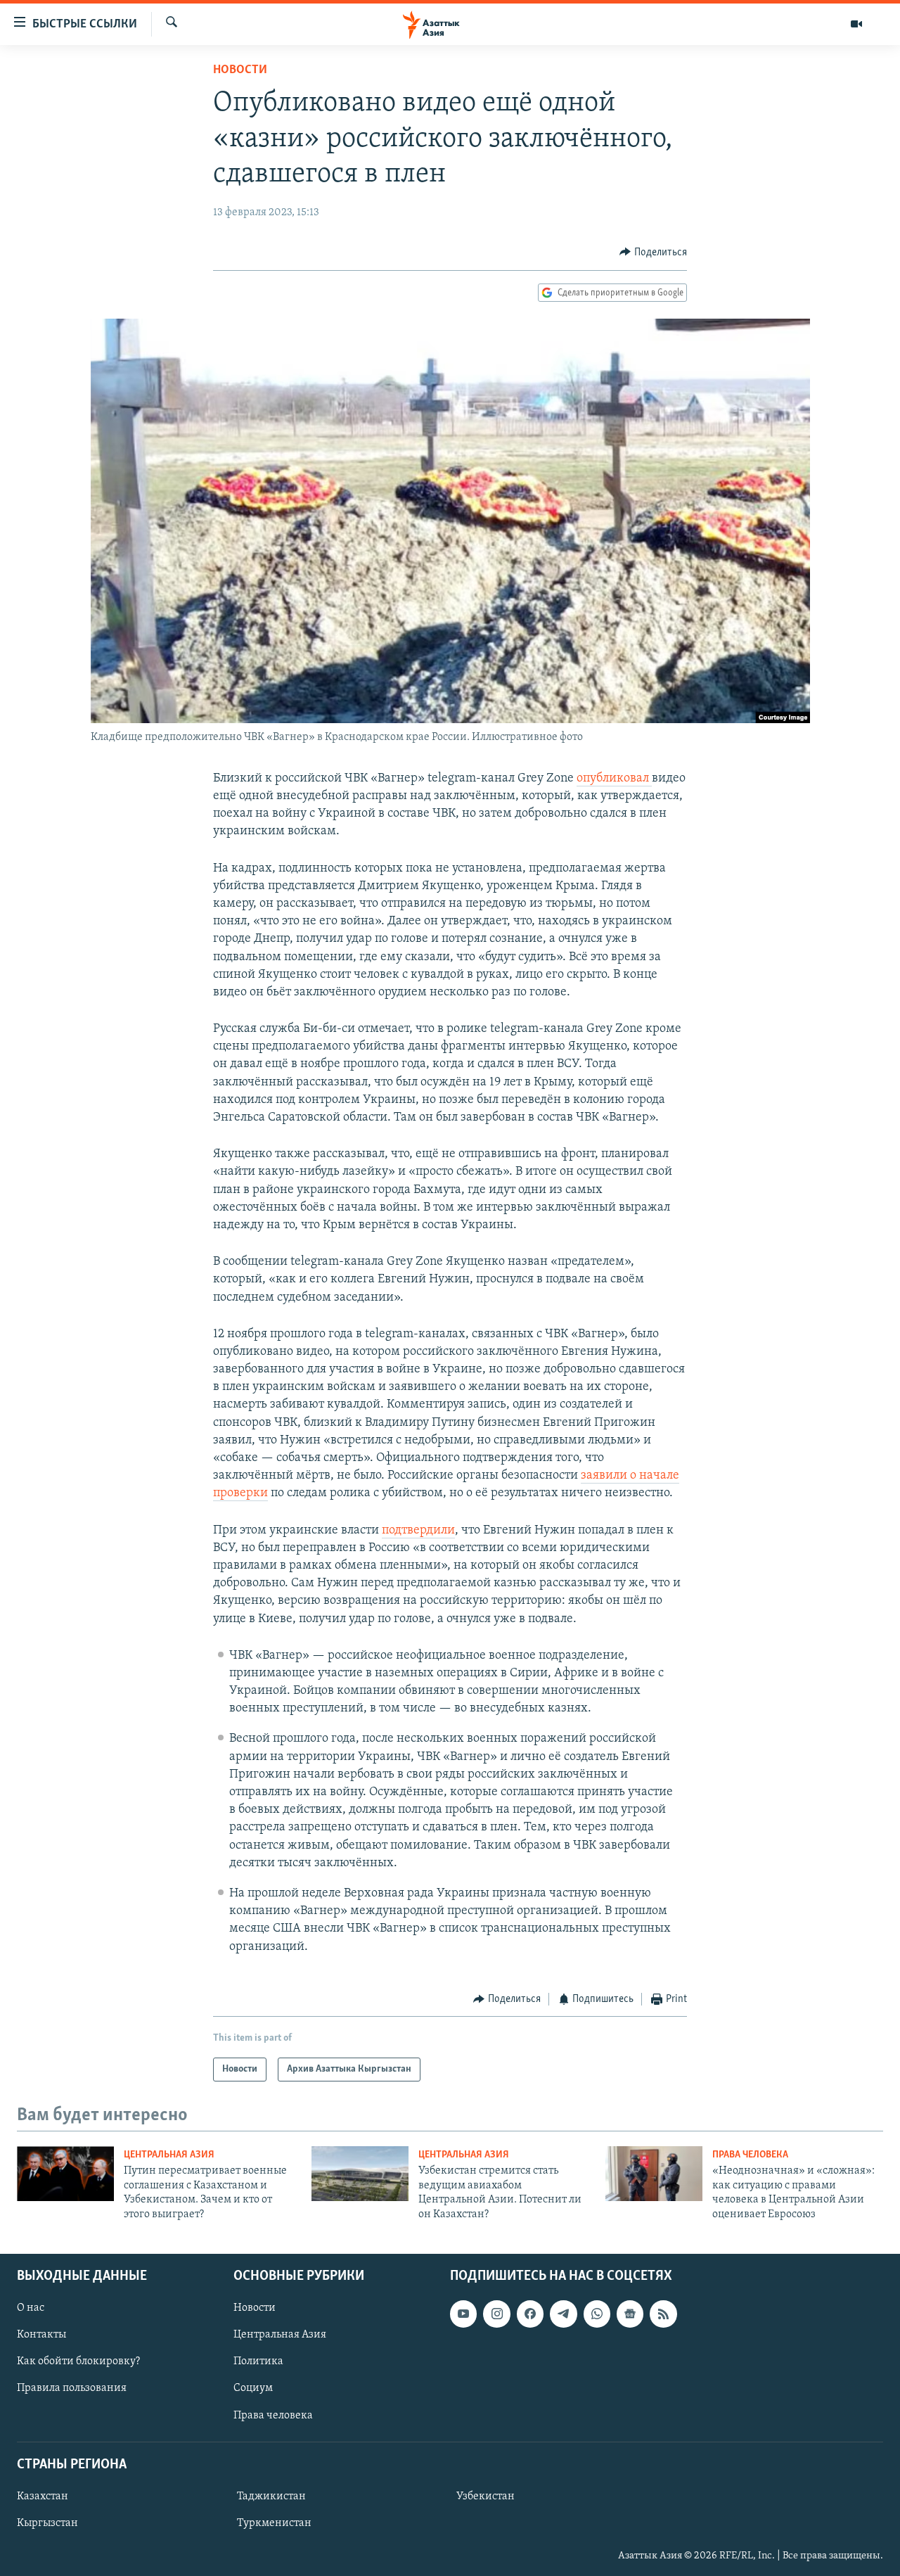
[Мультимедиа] (856, 24)
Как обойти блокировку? (78, 2361)
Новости (240, 70)
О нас (31, 2308)
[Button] (653, 253)
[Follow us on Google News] (630, 2314)
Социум (253, 2388)
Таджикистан (271, 2497)
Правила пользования (72, 2388)
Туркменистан (274, 2523)
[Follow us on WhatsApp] (597, 2314)
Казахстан (43, 2497)
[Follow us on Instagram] (496, 2314)
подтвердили (418, 1531)
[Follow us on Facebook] (530, 2314)
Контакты (41, 2335)
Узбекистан (486, 2497)
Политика (258, 2361)
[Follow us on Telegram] (563, 2314)
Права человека (750, 2155)
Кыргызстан (47, 2523)
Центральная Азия (169, 2155)
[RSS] (663, 2314)
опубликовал (614, 779)
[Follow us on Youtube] (463, 2314)
